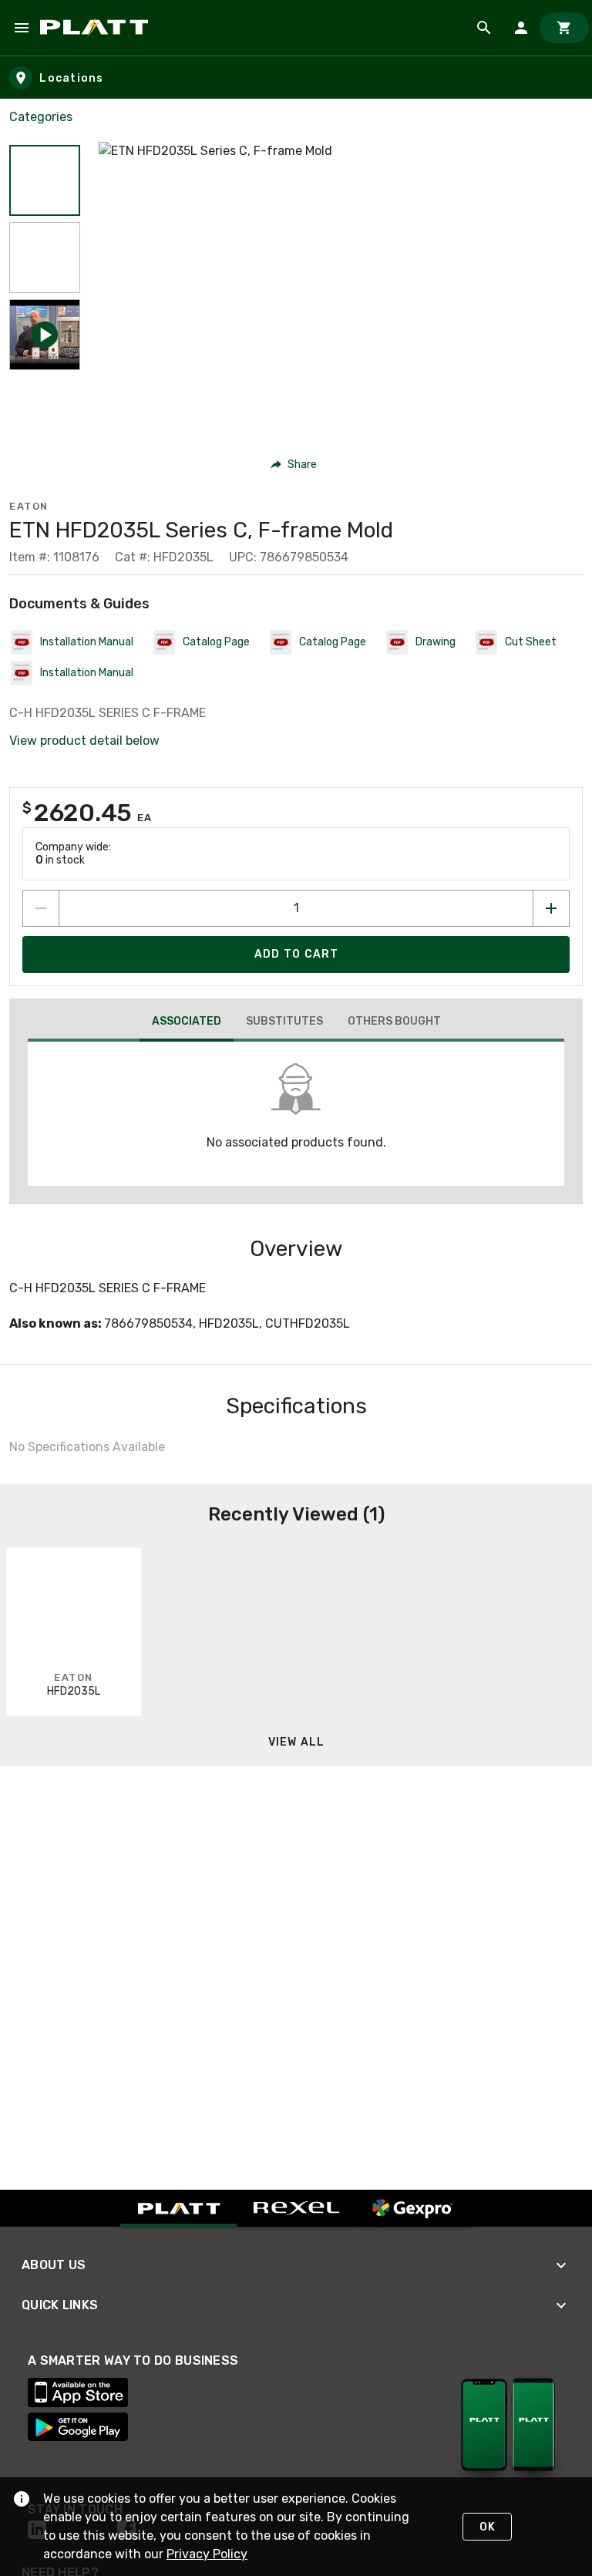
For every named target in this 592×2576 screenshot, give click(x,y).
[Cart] (564, 28)
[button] (45, 180)
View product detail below (84, 741)
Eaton (29, 506)
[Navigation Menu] (22, 28)
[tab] (187, 1023)
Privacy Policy (207, 2554)
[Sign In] (521, 28)
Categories (41, 117)
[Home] (97, 28)
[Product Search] (484, 28)
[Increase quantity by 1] (551, 908)
